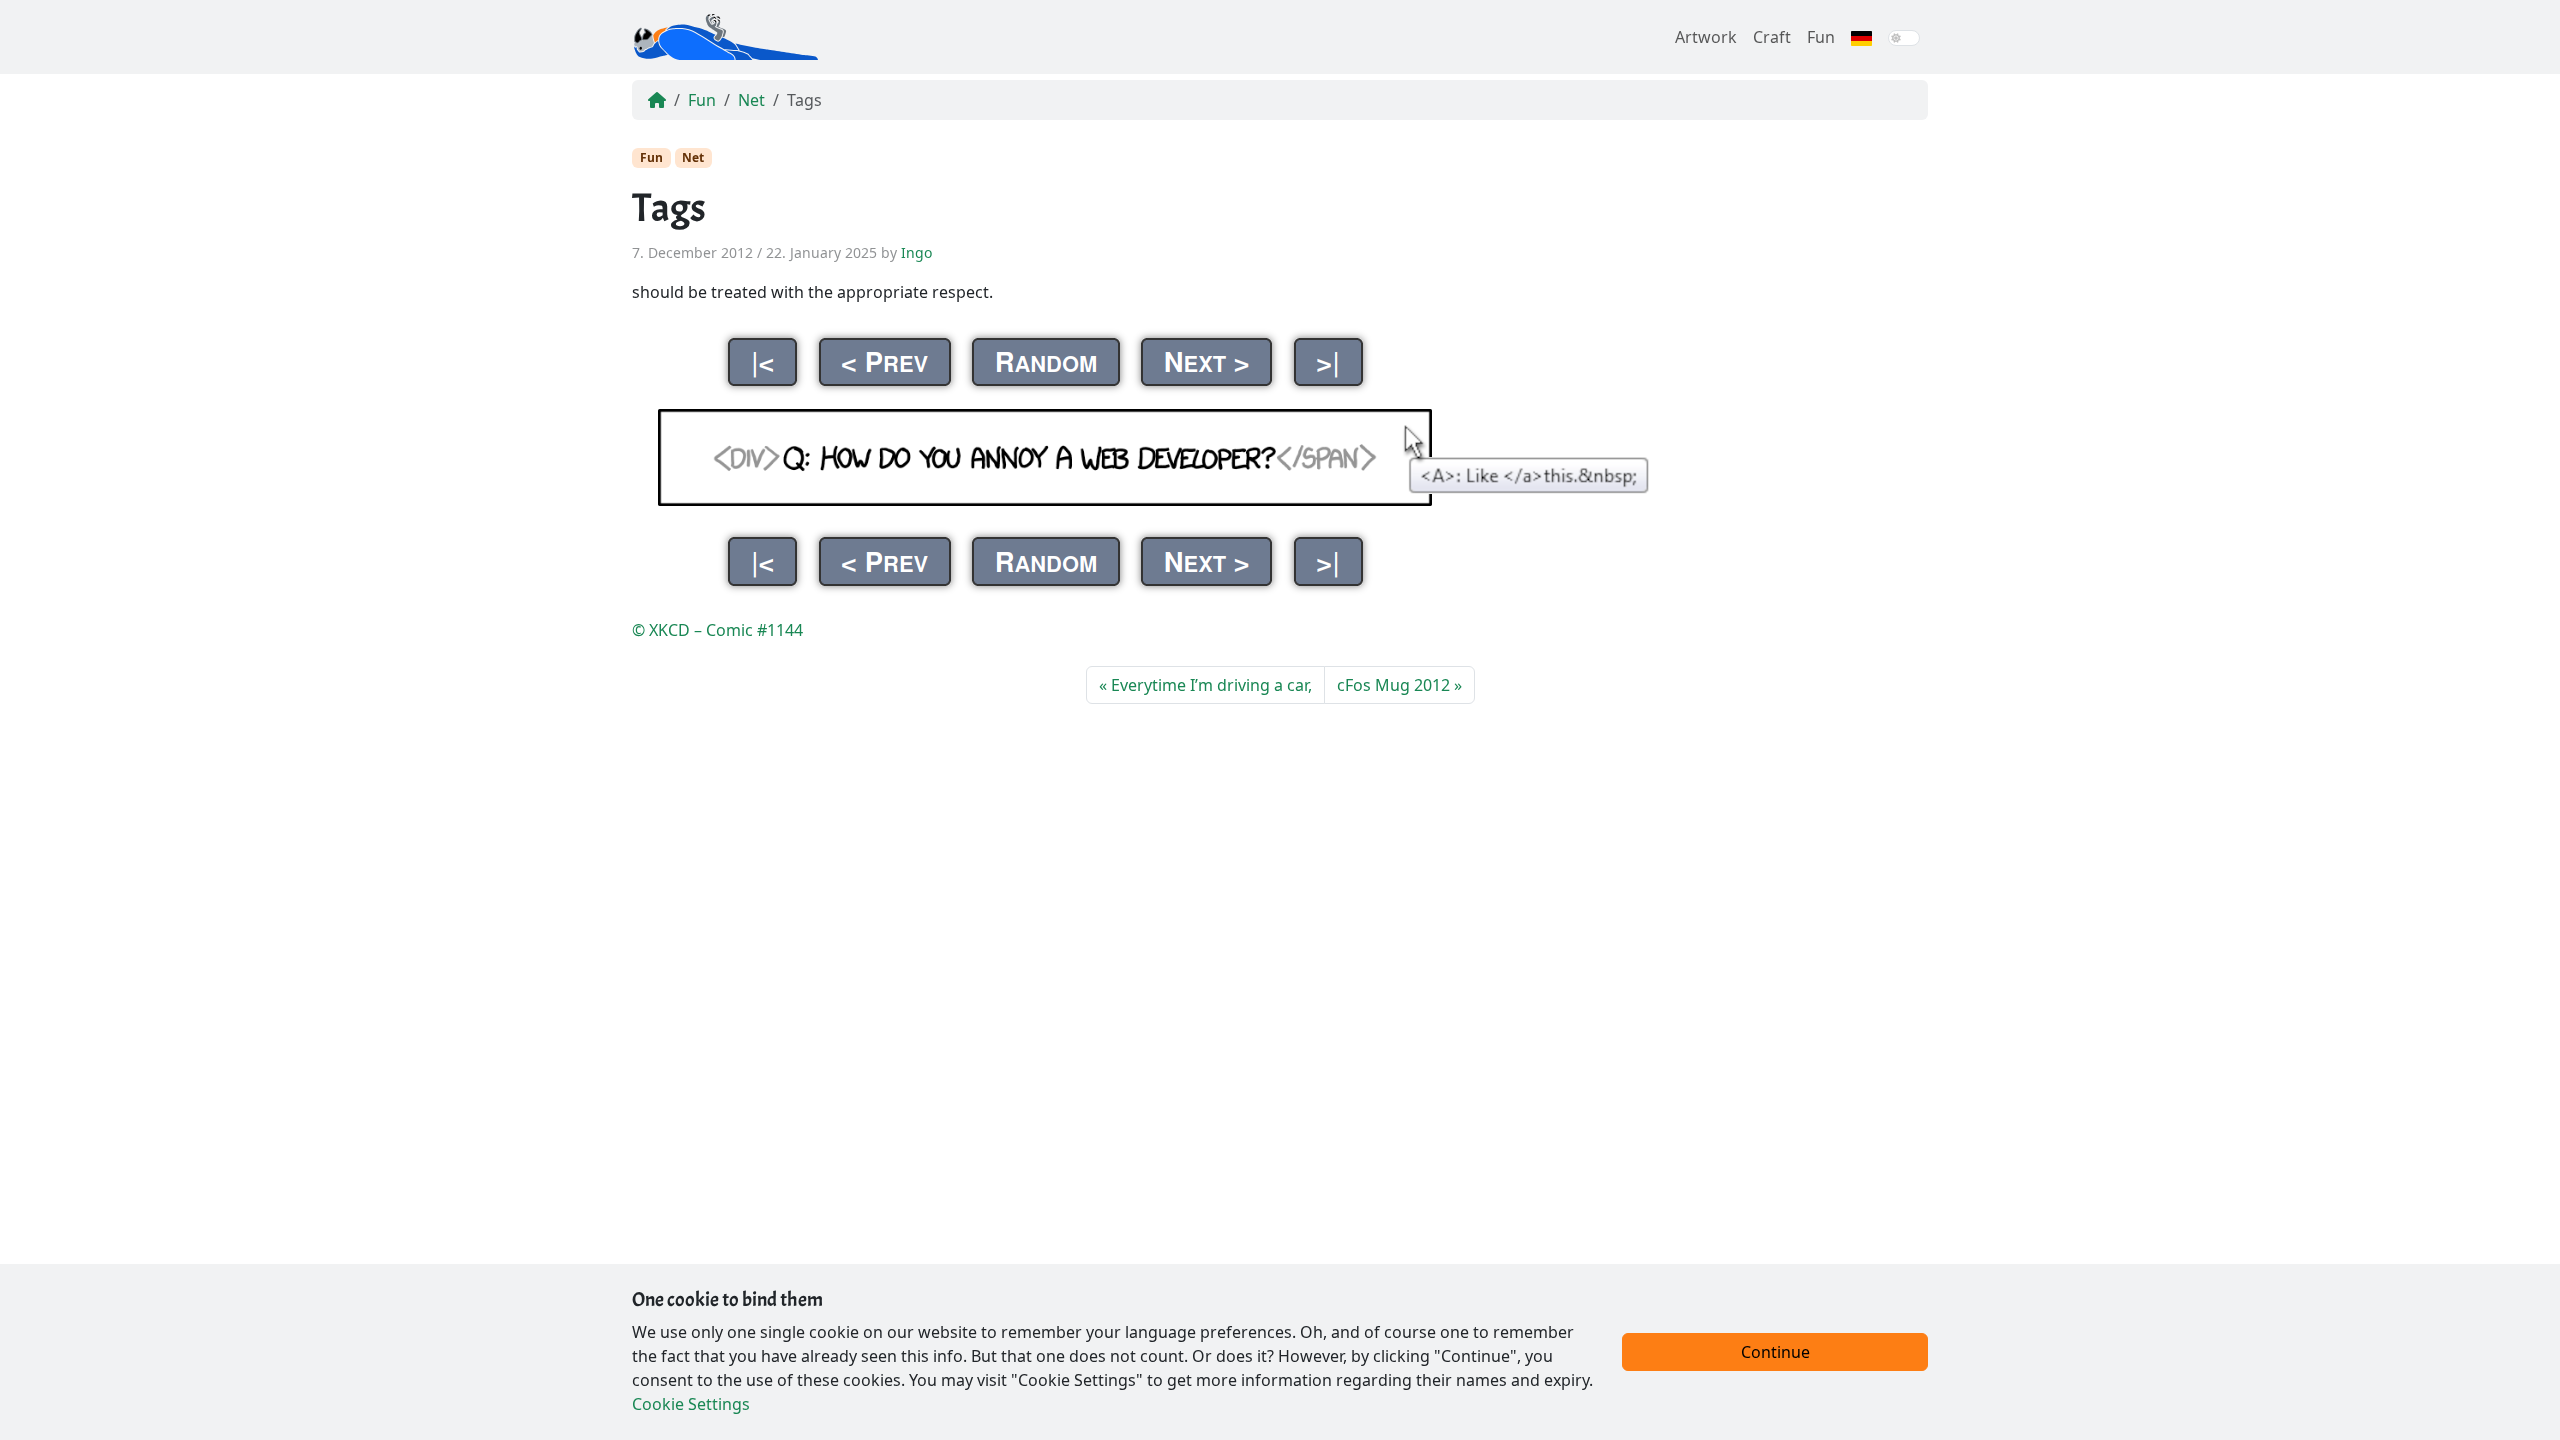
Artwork (1706, 37)
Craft (1772, 37)
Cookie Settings (691, 1404)
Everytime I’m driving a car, (1211, 685)
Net (751, 100)
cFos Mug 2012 (1393, 685)
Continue (1775, 1352)
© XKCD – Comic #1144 (717, 630)
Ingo (916, 252)
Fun (1821, 37)
